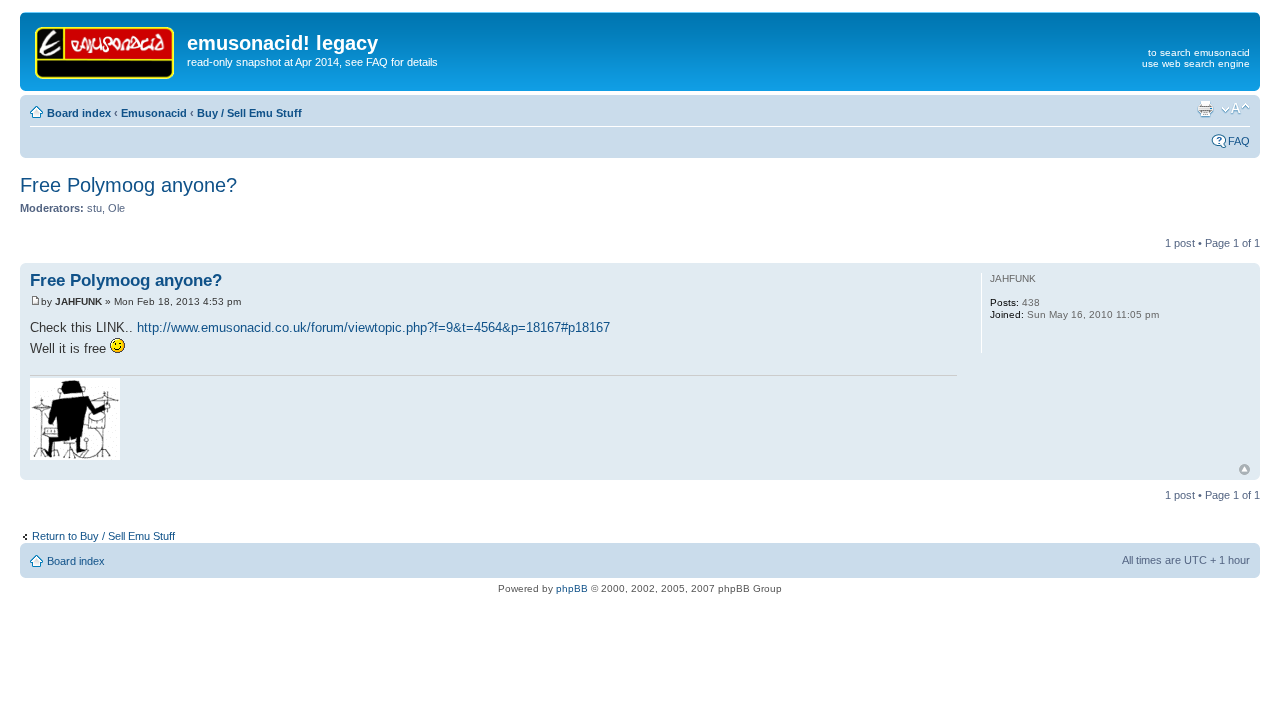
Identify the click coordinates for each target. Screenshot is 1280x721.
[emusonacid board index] (106, 49)
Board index (79, 113)
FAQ (1239, 141)
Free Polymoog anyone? (128, 185)
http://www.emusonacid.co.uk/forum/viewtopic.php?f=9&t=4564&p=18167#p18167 (373, 327)
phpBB (572, 588)
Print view (1205, 109)
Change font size (1235, 109)
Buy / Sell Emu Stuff (249, 113)
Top (1244, 469)
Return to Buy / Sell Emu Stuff (103, 536)
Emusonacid (154, 113)
